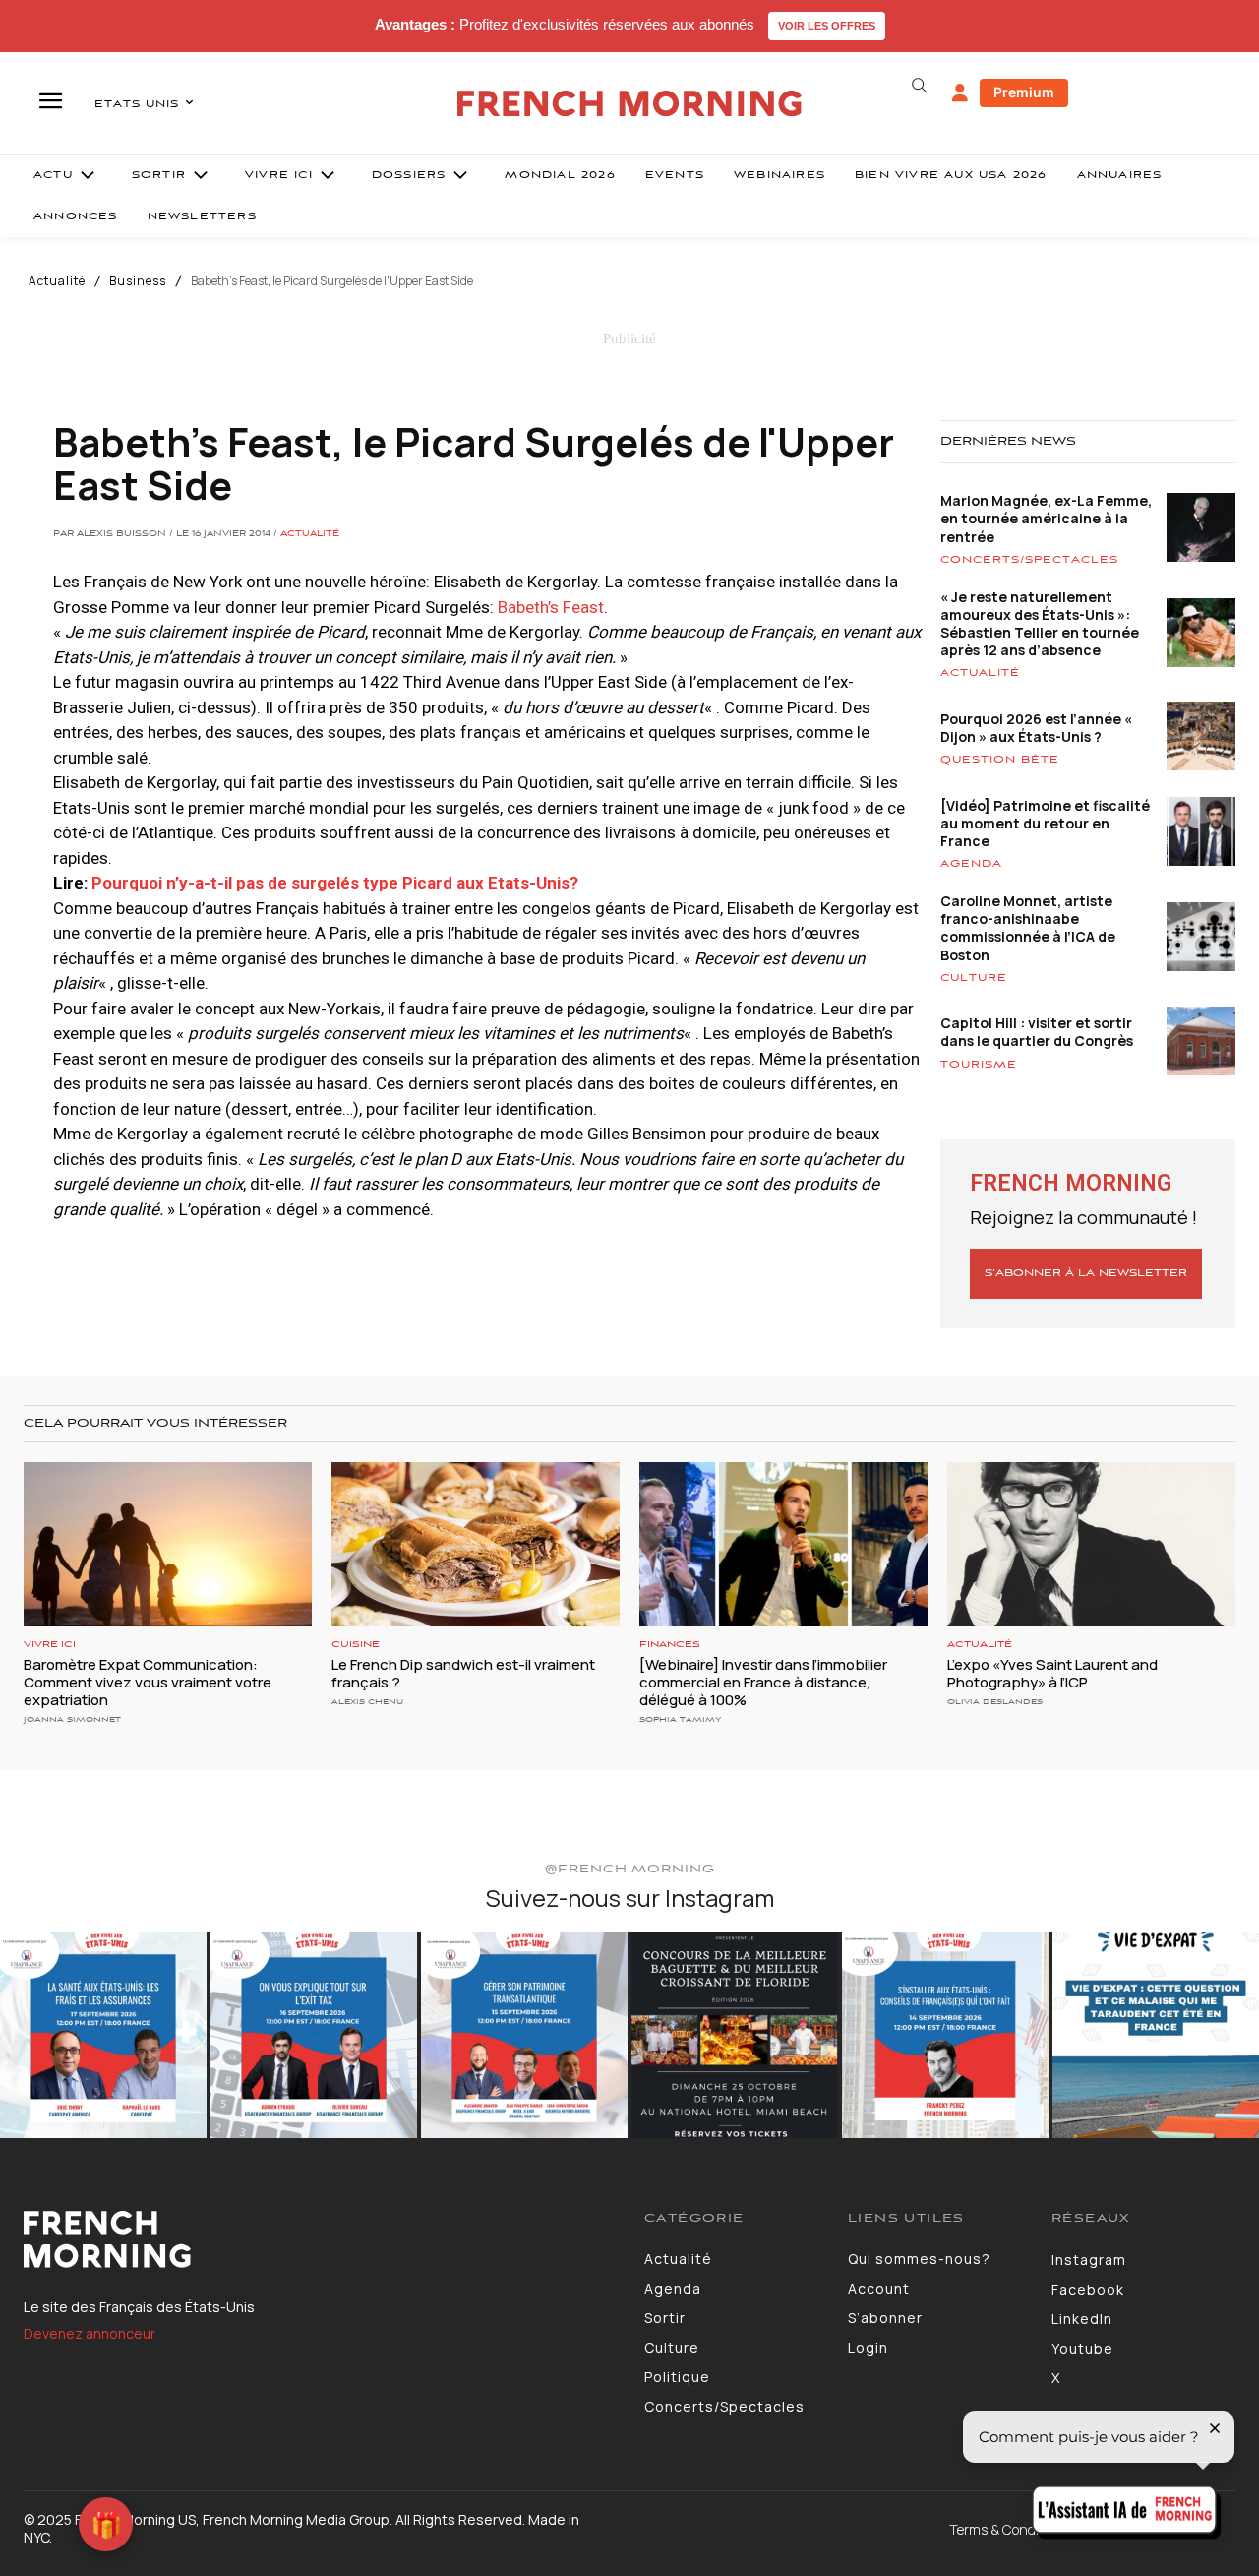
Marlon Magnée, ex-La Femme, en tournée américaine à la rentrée (1046, 518)
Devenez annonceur (90, 2333)
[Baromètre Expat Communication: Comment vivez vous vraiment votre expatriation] (168, 1544)
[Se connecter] (960, 93)
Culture (974, 978)
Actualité (57, 281)
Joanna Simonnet (72, 1719)
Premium (1024, 92)
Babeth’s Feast (551, 607)
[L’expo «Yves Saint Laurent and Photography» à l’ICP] (1091, 1544)
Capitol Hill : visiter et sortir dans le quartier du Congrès (1037, 1032)
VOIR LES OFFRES (827, 26)
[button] (919, 86)
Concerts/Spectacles (1029, 560)
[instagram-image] (103, 2035)
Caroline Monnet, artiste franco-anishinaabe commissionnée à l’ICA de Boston (1028, 928)
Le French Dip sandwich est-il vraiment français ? (463, 1673)
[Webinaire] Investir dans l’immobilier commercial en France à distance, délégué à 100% (763, 1682)
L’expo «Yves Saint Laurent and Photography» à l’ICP (1052, 1673)
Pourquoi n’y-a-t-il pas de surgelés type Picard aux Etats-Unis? (335, 883)
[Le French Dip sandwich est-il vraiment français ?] (476, 1544)
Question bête (1000, 760)
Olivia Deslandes (995, 1702)
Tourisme (979, 1065)
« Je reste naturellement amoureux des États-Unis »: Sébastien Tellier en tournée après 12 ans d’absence (1040, 624)
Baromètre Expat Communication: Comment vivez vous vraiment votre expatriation (148, 1682)
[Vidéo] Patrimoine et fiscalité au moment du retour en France (1045, 823)
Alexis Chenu (367, 1702)
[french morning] (630, 104)
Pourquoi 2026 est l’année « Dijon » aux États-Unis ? (1036, 728)
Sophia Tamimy (680, 1719)
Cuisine (356, 1645)
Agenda (971, 864)
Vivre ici (50, 1645)
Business (138, 281)
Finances (670, 1645)
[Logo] (319, 2239)
